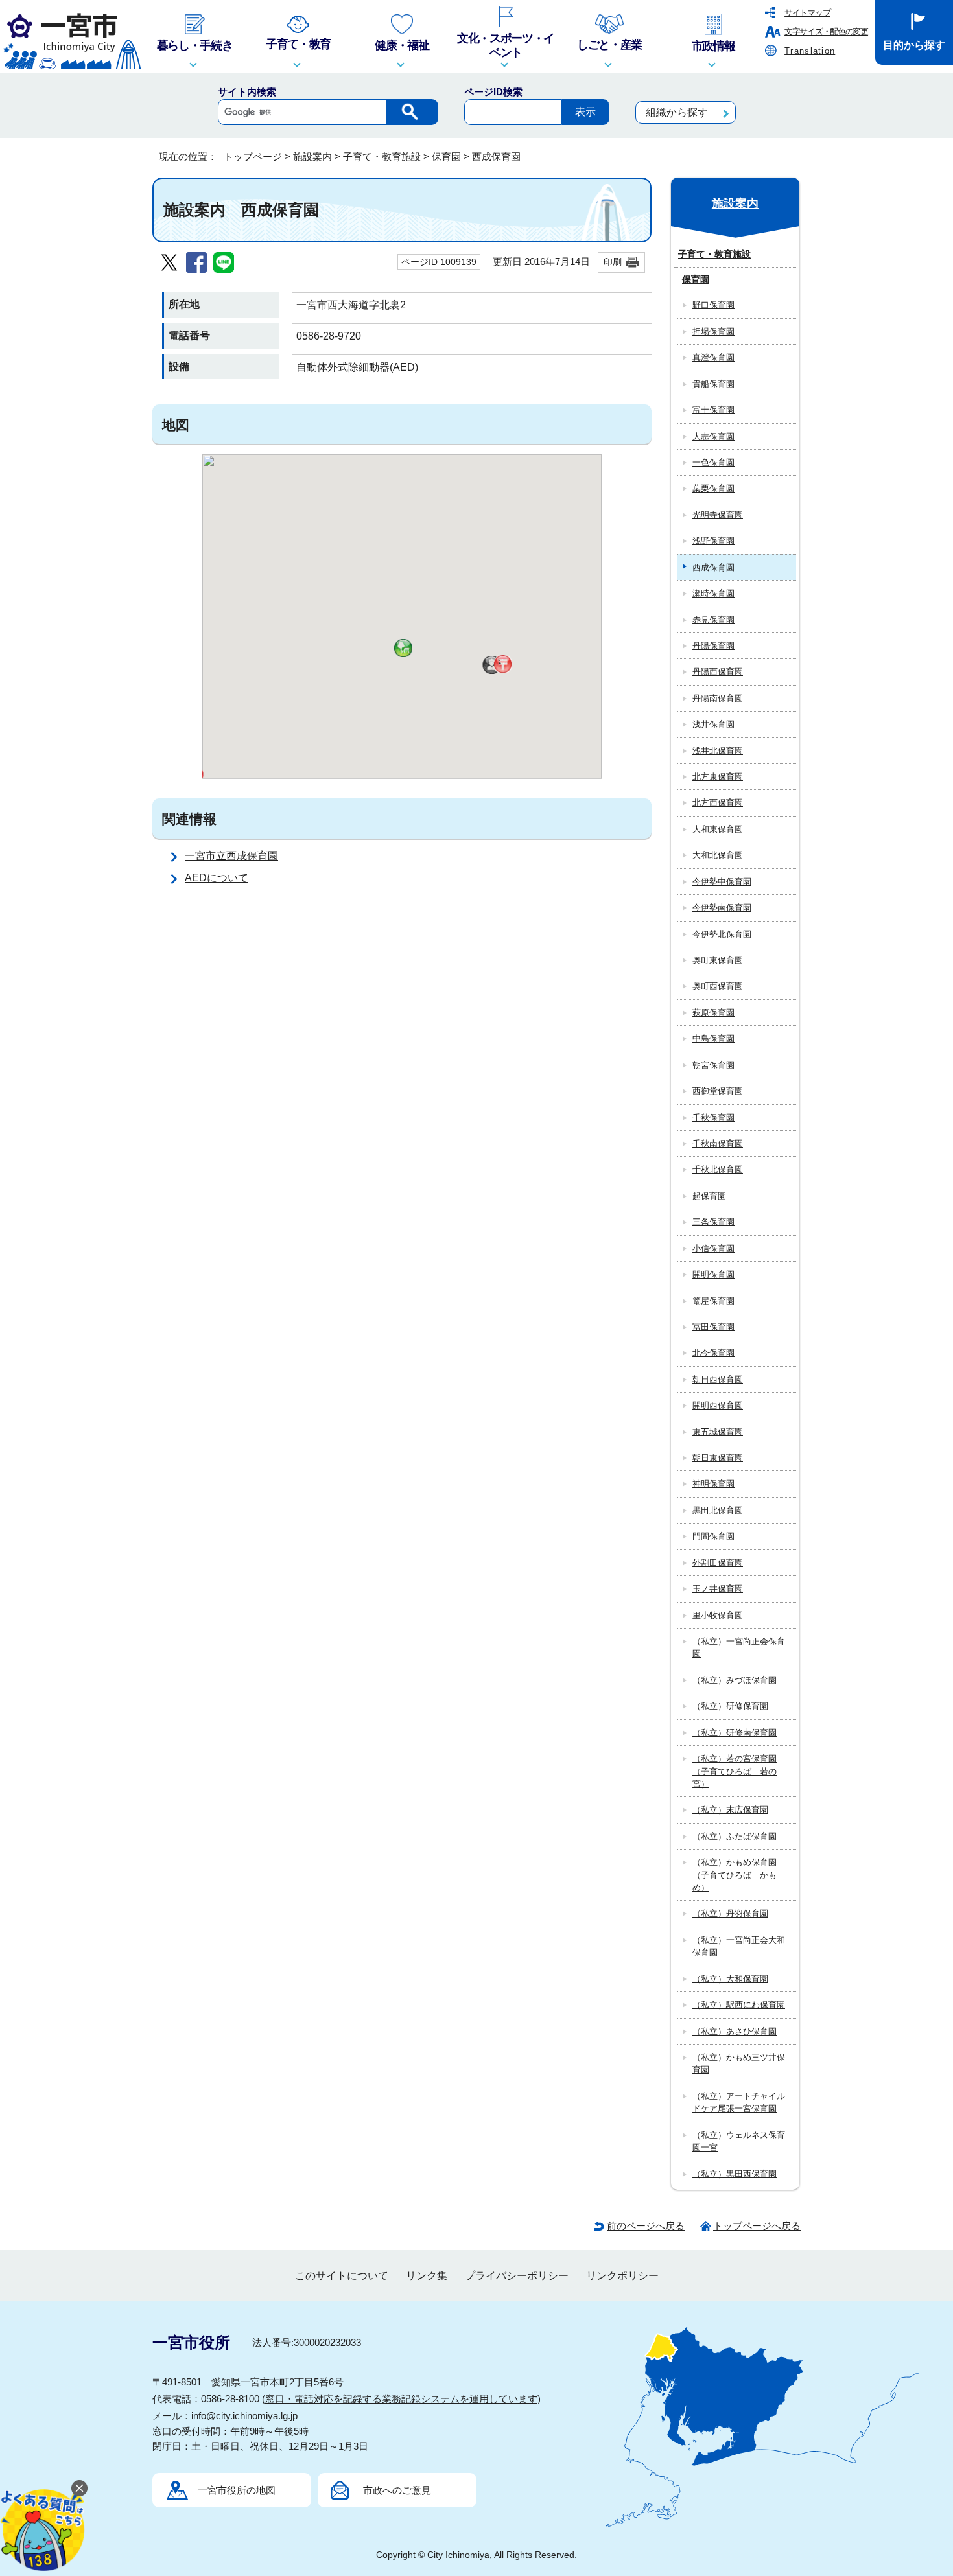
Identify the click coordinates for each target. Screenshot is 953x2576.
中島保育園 (713, 1039)
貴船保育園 (713, 384)
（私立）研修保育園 (730, 1706)
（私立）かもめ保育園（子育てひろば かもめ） (735, 1875)
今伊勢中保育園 (722, 882)
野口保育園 (713, 305)
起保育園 (709, 1196)
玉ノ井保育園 (718, 1589)
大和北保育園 (718, 855)
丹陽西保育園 (718, 672)
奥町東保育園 (718, 960)
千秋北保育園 (718, 1169)
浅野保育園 (713, 541)
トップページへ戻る (757, 2226)
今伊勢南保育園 (722, 908)
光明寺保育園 (718, 515)
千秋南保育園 (718, 1143)
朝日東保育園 (718, 1458)
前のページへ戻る (646, 2226)
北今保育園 (713, 1353)
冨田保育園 (713, 1327)
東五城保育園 (718, 1432)
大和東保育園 (718, 829)
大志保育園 (713, 436)
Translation (810, 51)
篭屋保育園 (713, 1301)
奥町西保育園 (718, 986)
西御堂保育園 (718, 1091)
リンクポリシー (622, 2276)
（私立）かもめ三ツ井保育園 (739, 2063)
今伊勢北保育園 (722, 934)
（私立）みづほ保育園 (735, 1680)
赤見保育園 (713, 620)
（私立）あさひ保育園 (735, 2031)
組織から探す (677, 112)
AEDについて (217, 878)
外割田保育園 (718, 1563)
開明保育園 (713, 1274)
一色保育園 (713, 462)
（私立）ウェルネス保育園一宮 (739, 2141)
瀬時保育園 (713, 593)
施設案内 (312, 157)
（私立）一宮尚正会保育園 (739, 1647)
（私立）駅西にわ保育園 (739, 2005)
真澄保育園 (713, 357)
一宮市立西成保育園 (231, 856)
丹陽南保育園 (718, 698)
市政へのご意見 (397, 2490)
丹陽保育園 (713, 646)
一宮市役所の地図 (237, 2490)
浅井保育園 (713, 724)
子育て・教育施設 (382, 157)
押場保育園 (713, 331)
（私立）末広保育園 (730, 1810)
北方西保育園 (718, 803)
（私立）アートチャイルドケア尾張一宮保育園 (739, 2102)
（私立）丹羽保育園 (730, 1913)
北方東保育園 (718, 777)
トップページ (253, 157)
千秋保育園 (713, 1118)
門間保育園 (713, 1536)
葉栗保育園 (713, 488)
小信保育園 (713, 1248)
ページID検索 (493, 92)
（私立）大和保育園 (730, 1979)
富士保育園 (713, 410)
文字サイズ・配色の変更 (826, 31)
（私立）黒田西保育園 (735, 2174)
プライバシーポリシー (517, 2276)
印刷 (613, 262)
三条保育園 (713, 1222)
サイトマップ (807, 13)
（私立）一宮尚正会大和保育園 (739, 1946)
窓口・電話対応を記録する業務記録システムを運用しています (401, 2399)
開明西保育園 (718, 1405)
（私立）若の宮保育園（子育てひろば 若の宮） (735, 1771)
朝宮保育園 (713, 1065)
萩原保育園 (713, 1013)
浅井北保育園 (718, 751)
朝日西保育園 (718, 1379)
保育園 (446, 157)
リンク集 (427, 2276)
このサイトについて (342, 2276)
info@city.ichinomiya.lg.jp (244, 2416)
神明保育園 (713, 1484)
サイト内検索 (247, 92)
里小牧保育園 (718, 1615)
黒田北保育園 (718, 1510)
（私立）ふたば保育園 (735, 1836)
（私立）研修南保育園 (735, 1733)
